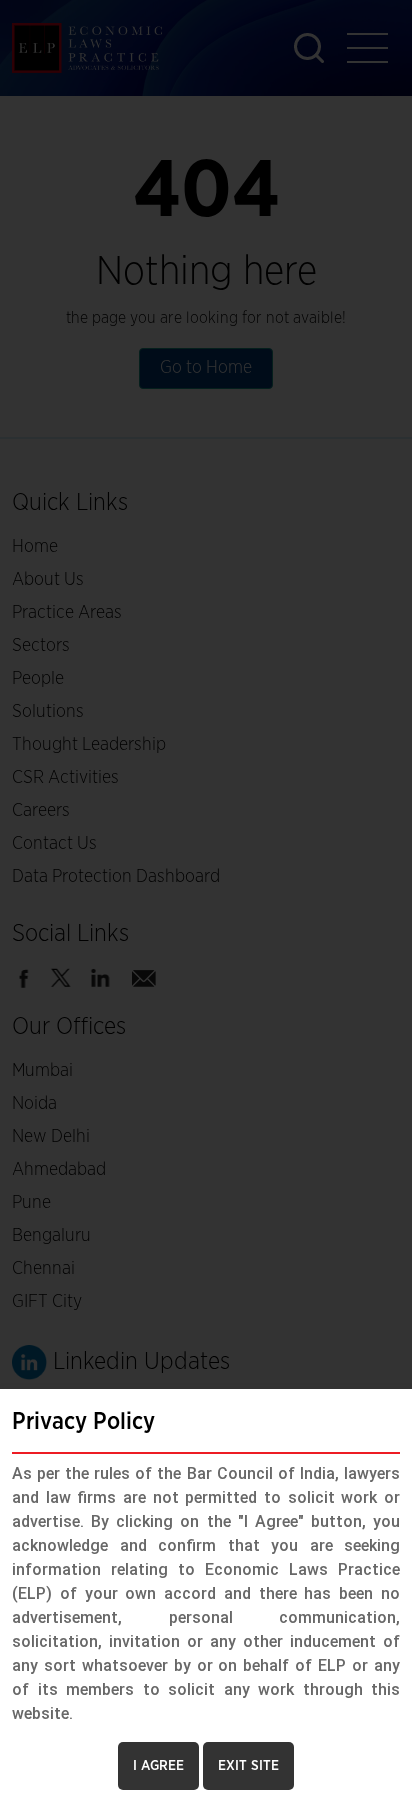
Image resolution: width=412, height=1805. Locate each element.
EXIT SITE (248, 1766)
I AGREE (158, 1766)
